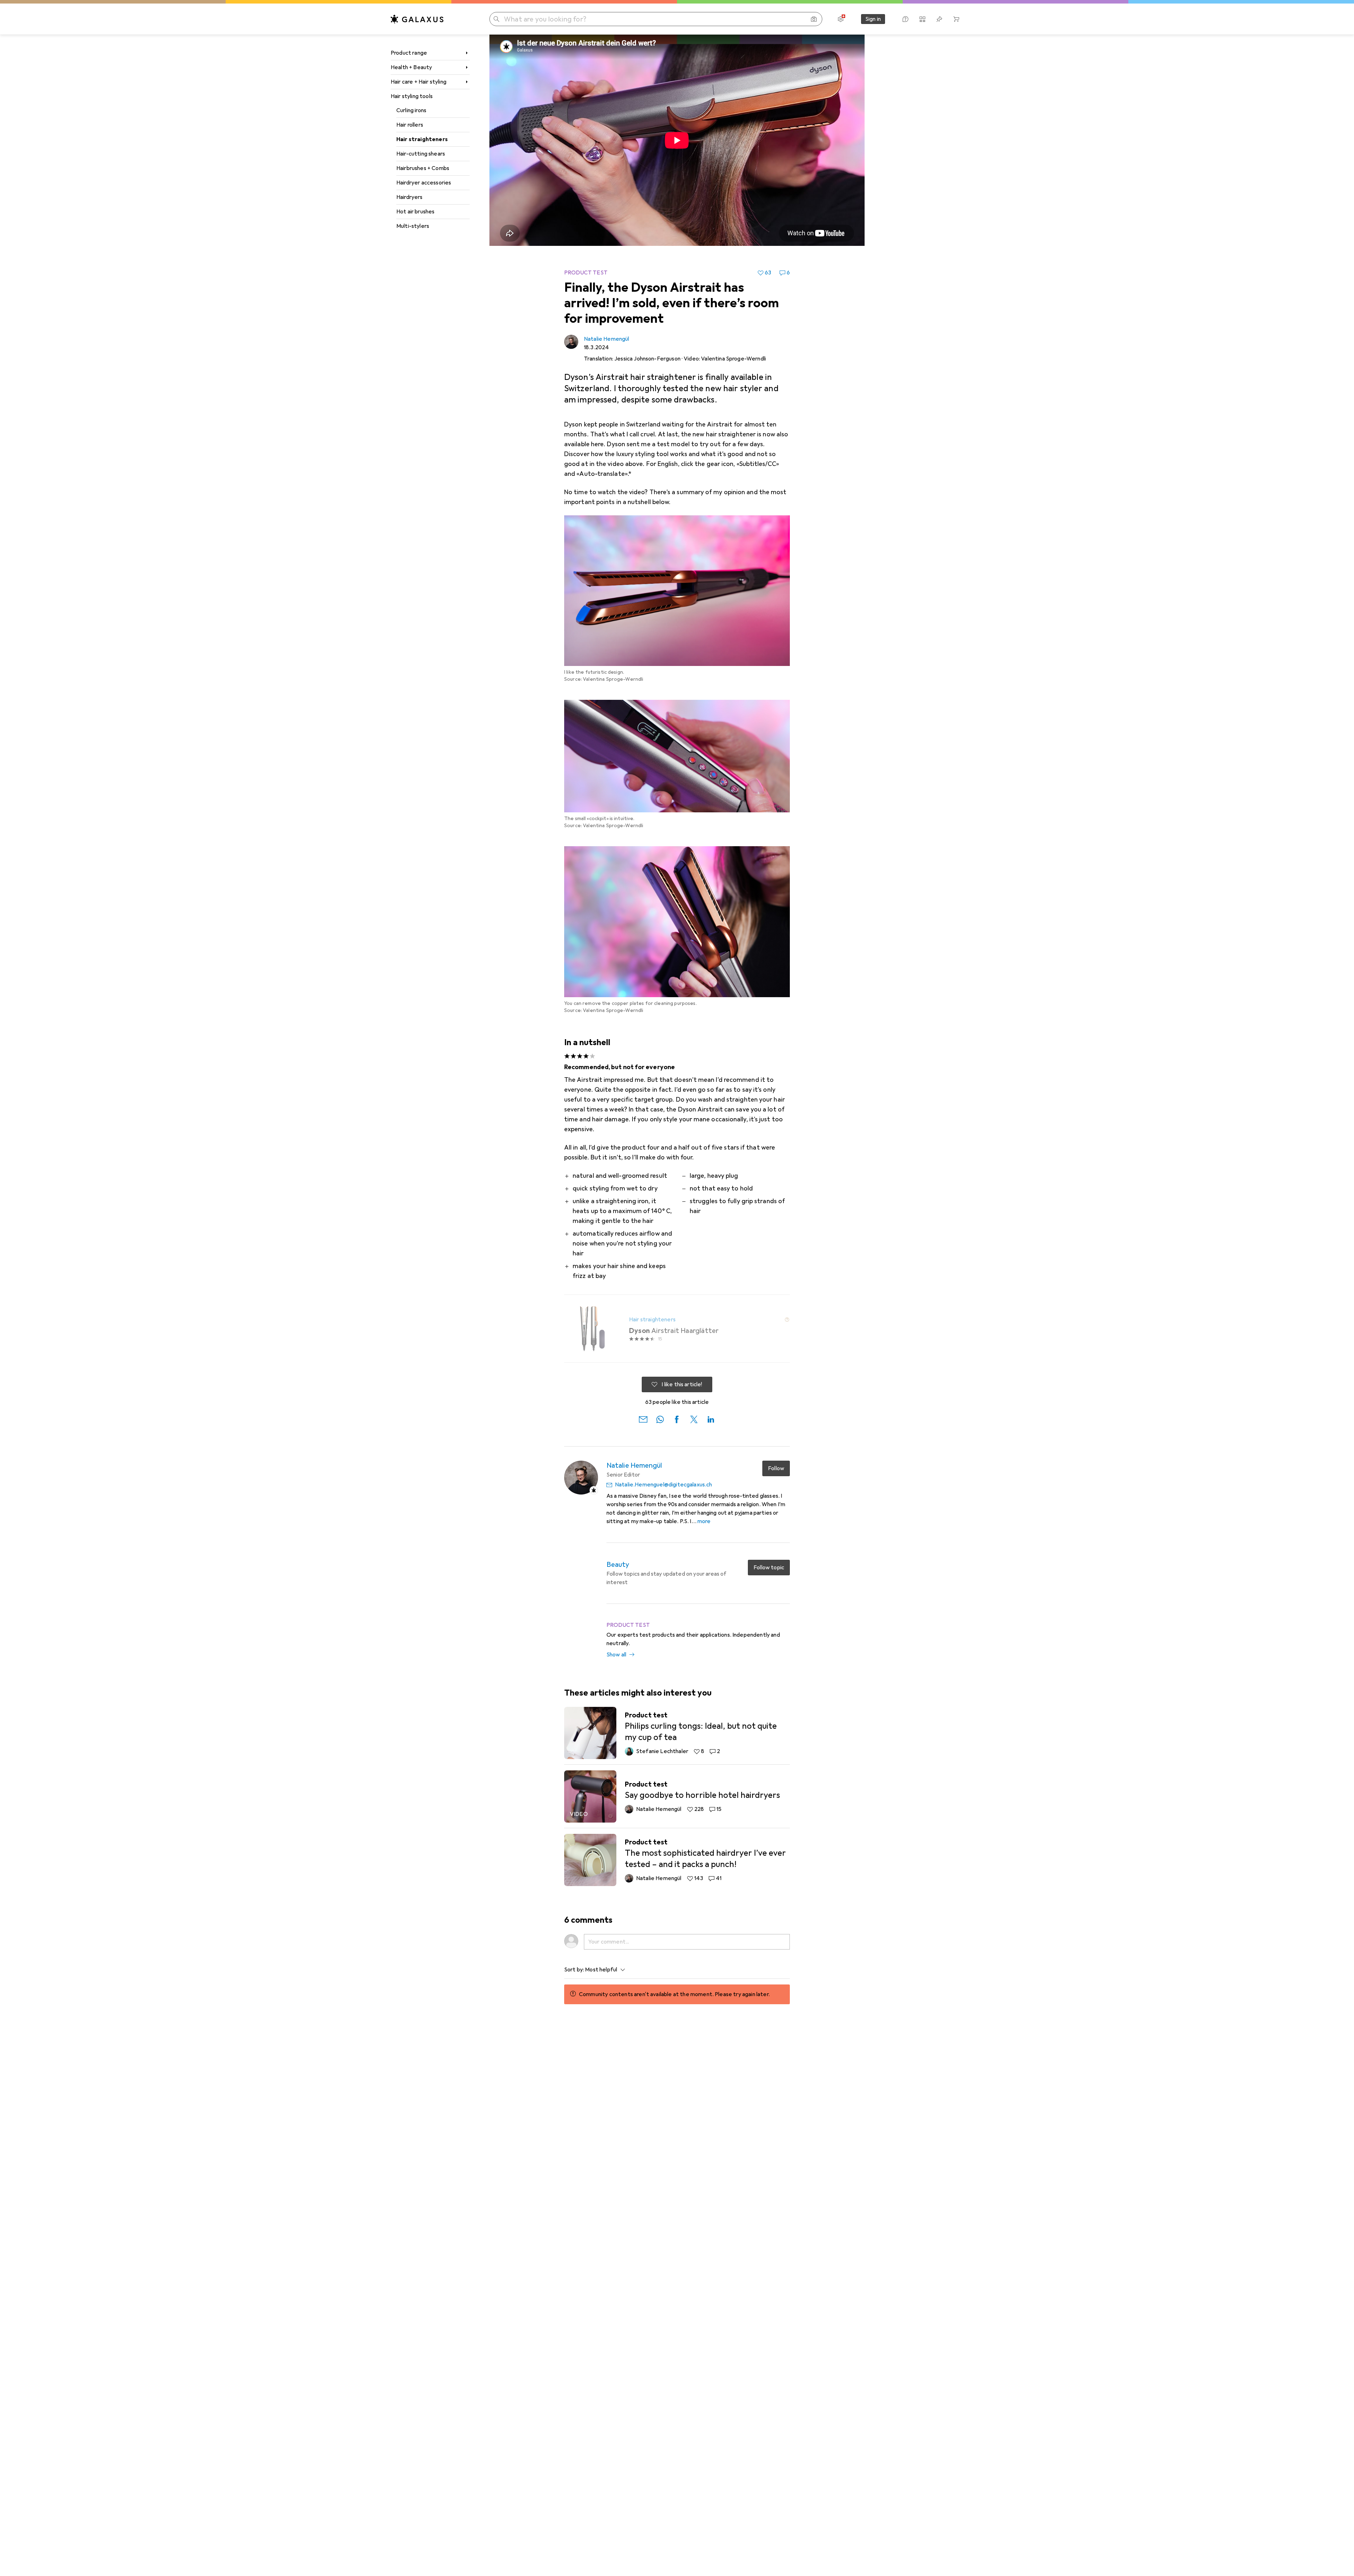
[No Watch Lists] (939, 19)
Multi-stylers (413, 226)
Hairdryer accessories (424, 183)
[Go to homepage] (417, 19)
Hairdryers (410, 197)
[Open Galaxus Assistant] (905, 19)
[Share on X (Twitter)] (694, 1419)
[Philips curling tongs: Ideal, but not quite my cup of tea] (677, 1733)
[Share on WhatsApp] (660, 1419)
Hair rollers (410, 125)
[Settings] (841, 19)
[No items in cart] (956, 19)
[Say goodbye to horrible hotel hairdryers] (677, 1796)
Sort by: (574, 1970)
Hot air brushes (415, 212)
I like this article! (682, 1384)
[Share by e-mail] (643, 1419)
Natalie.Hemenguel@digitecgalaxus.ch (664, 1485)
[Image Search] (814, 19)
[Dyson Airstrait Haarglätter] (677, 1329)
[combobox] (603, 1970)
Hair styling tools (412, 96)
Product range (409, 53)
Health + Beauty (411, 67)
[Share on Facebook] (677, 1419)
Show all (616, 1655)
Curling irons (411, 110)
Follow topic (769, 1568)
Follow (776, 1468)
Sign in (873, 19)
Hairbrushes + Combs (423, 168)
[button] (787, 1320)
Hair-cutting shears (421, 154)
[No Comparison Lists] (922, 19)
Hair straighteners (422, 139)
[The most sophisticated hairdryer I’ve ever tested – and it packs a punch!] (677, 1860)
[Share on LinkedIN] (711, 1419)
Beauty (618, 1565)
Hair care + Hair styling (419, 82)
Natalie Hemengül (607, 339)
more (704, 1521)
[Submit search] (496, 19)
